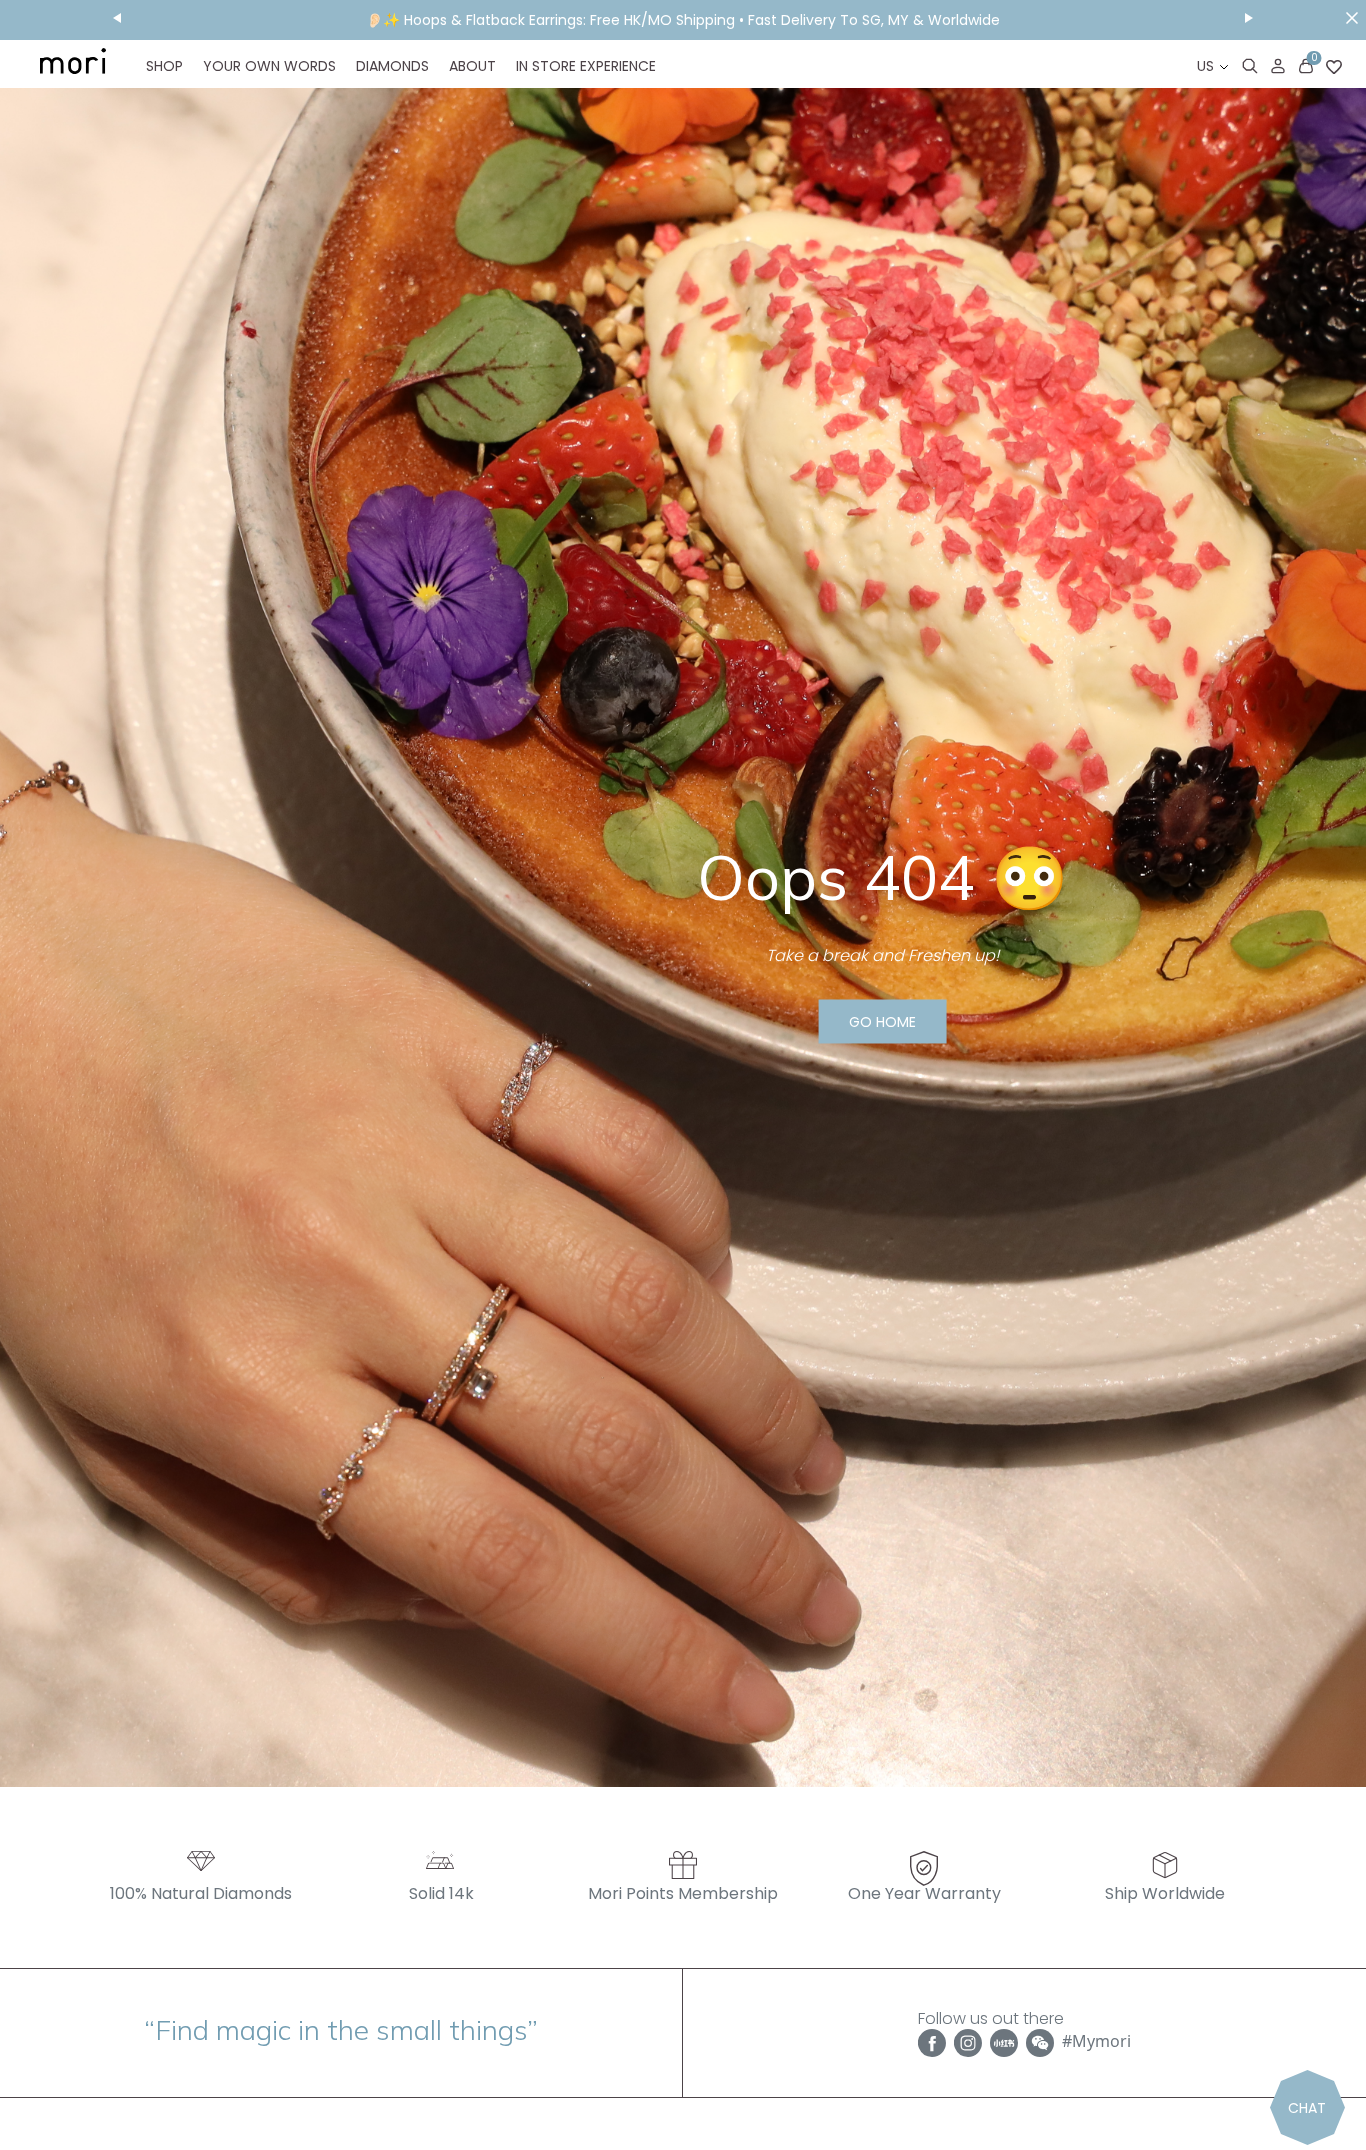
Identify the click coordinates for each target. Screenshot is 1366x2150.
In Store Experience (586, 66)
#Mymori (1096, 2041)
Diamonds (392, 66)
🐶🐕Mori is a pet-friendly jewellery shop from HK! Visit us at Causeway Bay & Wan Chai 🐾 (683, 20)
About (472, 66)
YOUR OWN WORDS (269, 66)
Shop (164, 66)
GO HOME (882, 1022)
